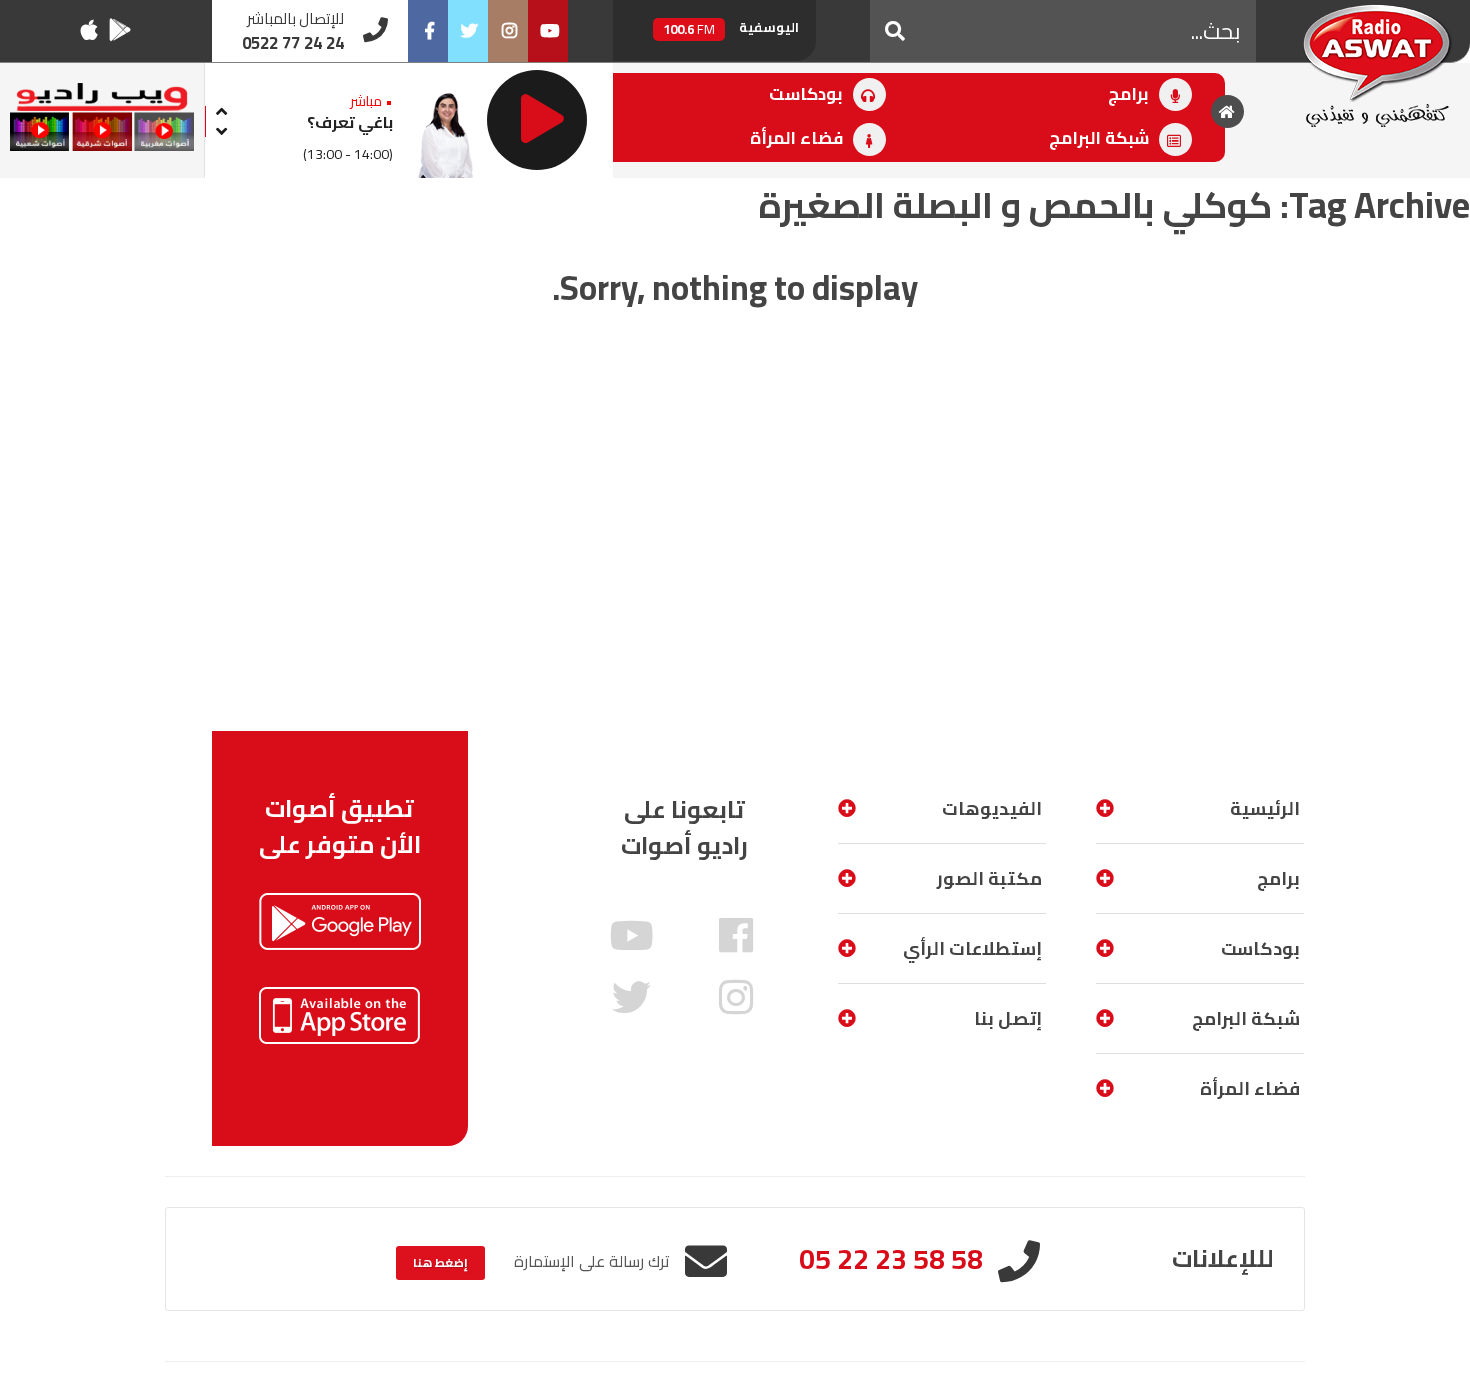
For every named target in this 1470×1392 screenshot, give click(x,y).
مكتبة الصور (989, 878)
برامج (1130, 94)
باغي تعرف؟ (350, 122)
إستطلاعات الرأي (972, 948)
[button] (895, 31)
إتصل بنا (1008, 1018)
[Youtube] (548, 31)
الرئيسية (1265, 808)
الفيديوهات (992, 808)
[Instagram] (508, 31)
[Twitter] (468, 31)
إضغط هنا (440, 1262)
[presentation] (221, 108)
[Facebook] (428, 31)
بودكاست (808, 94)
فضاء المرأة (798, 138)
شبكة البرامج (1101, 138)
